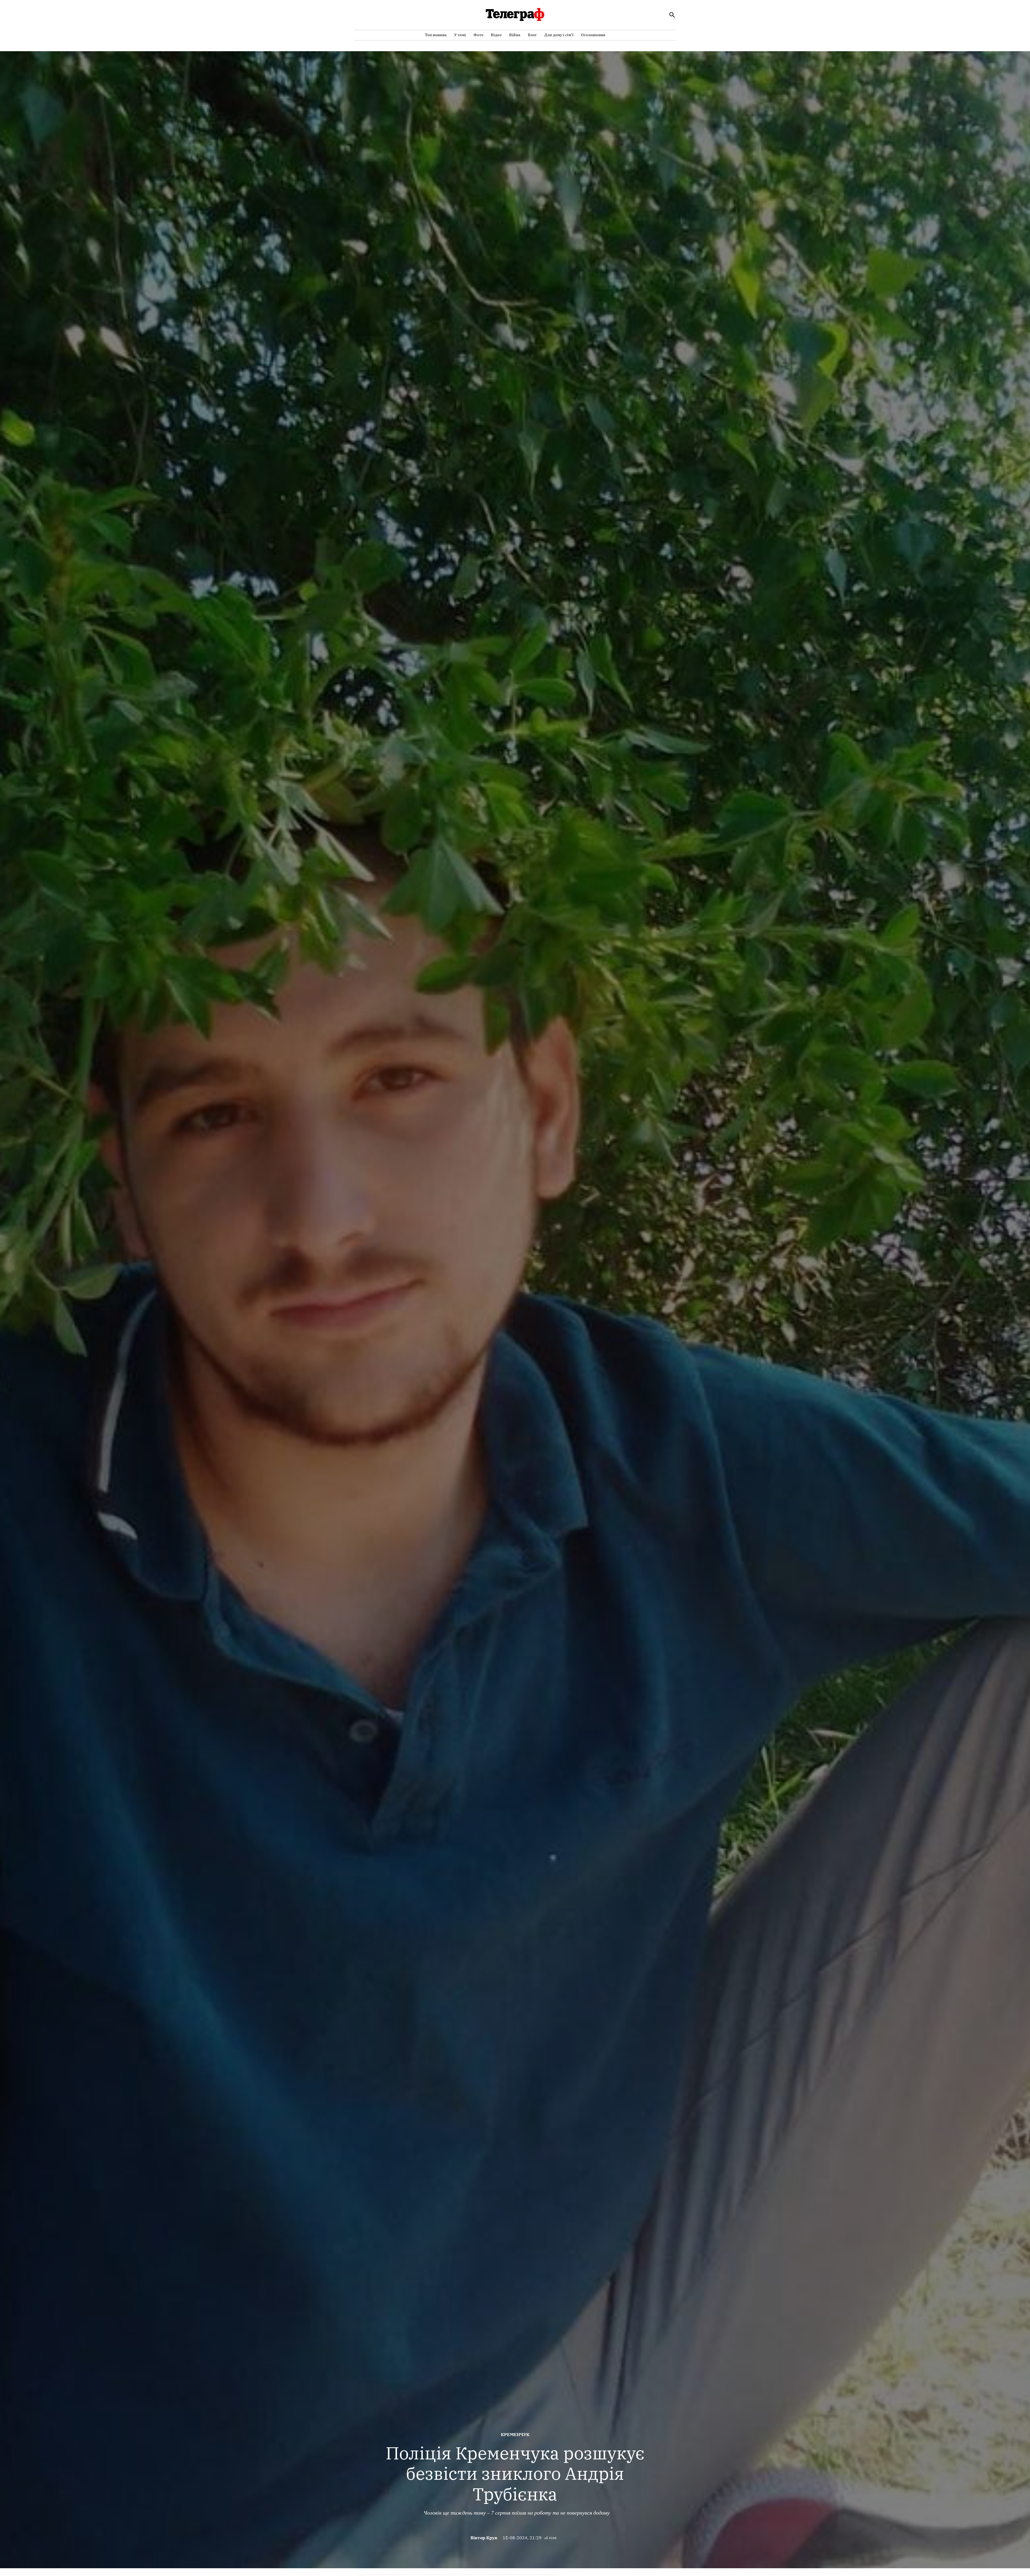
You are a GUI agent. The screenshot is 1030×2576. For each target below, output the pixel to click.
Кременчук (515, 2434)
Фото (478, 35)
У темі (460, 35)
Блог (532, 35)
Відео (496, 35)
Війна (515, 35)
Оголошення (593, 35)
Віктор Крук (484, 2538)
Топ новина (436, 35)
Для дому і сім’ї (559, 35)
